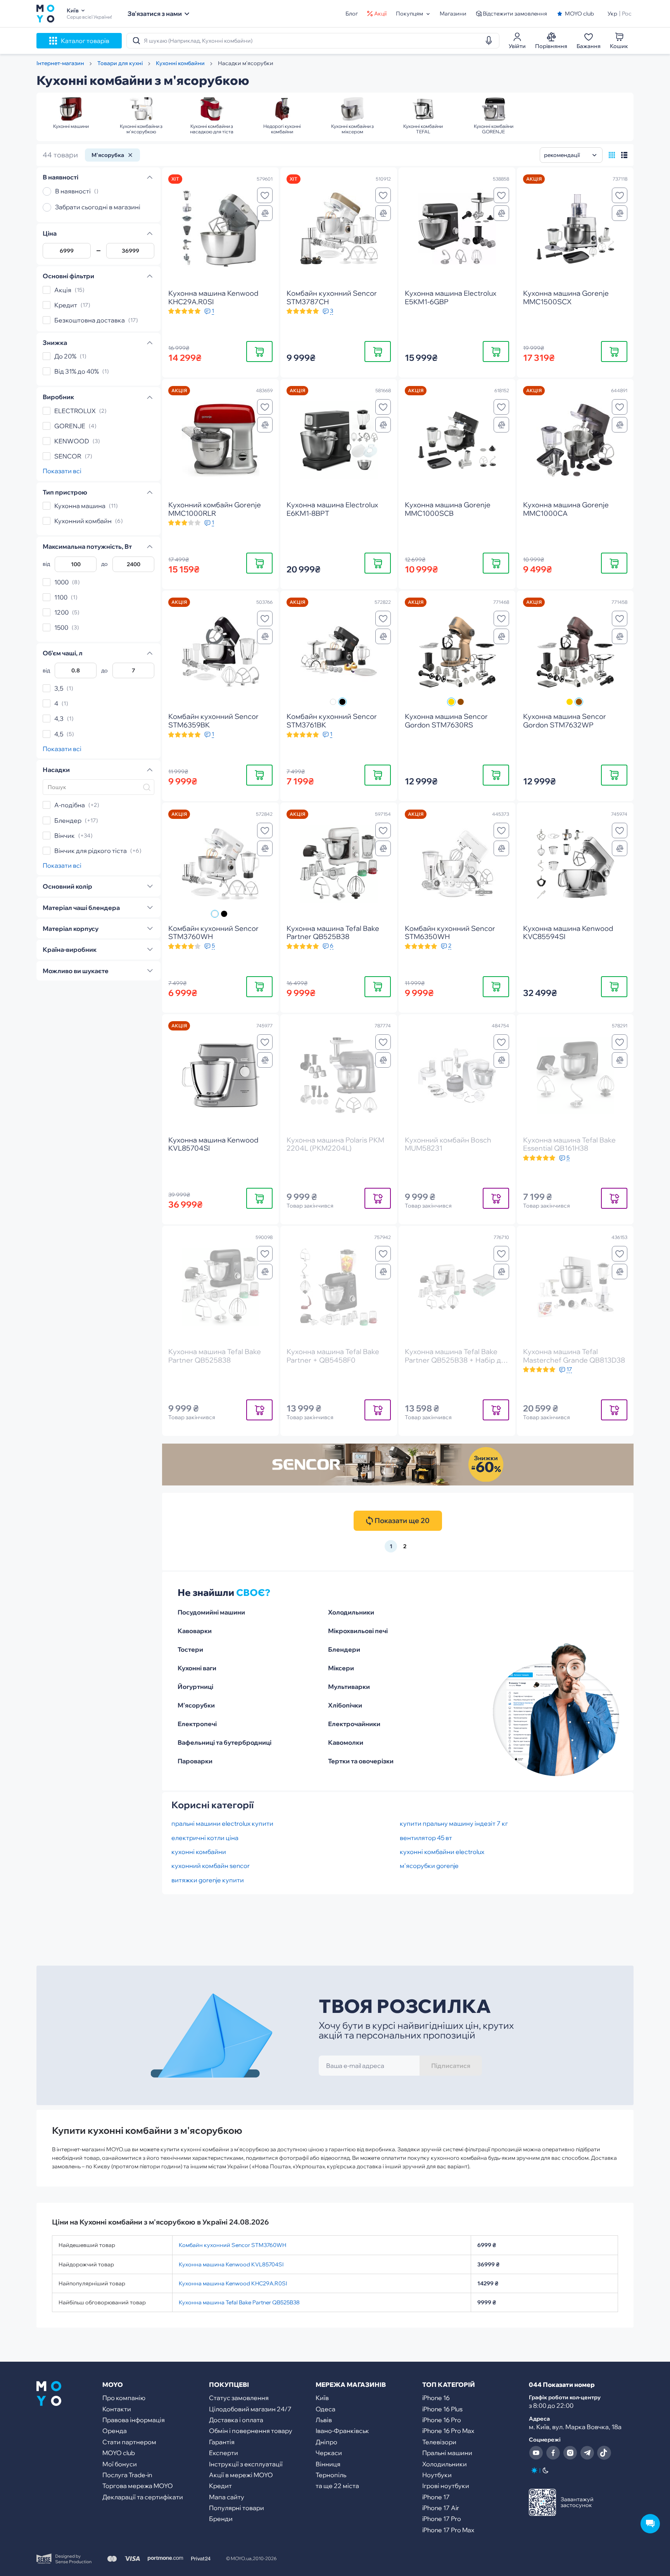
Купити (260, 351)
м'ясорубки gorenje (429, 1866)
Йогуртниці (195, 1687)
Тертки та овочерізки (361, 1761)
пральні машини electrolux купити (222, 1823)
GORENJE (70, 426)
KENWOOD (72, 441)
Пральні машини (447, 2453)
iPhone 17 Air (441, 2508)
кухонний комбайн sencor (211, 1866)
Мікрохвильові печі (358, 1631)
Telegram (587, 2453)
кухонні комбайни (199, 1852)
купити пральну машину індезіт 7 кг (454, 1823)
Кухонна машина (80, 506)
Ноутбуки (437, 2475)
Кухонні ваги (197, 1668)
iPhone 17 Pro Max (448, 2530)
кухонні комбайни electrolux (442, 1852)
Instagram (570, 2453)
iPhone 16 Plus (442, 2409)
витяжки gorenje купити (208, 1880)
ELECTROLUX (75, 411)
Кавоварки (195, 1631)
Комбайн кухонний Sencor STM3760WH (232, 2245)
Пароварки (195, 1761)
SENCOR (68, 456)
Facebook (553, 2453)
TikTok (604, 2453)
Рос (627, 14)
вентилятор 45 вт (426, 1838)
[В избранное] (265, 195)
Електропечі (197, 1724)
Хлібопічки (345, 1705)
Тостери (190, 1649)
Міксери (341, 1668)
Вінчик (65, 836)
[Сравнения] (265, 213)
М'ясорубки (196, 1705)
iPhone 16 (436, 2398)
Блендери (344, 1649)
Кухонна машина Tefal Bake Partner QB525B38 (239, 2302)
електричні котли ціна (205, 1838)
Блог (352, 14)
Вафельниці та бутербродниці (224, 1742)
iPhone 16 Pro (442, 2420)
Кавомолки (346, 1742)
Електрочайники (354, 1724)
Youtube (536, 2453)
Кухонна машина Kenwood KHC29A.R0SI (233, 2283)
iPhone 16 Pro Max (448, 2431)
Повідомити (378, 1198)
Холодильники (351, 1612)
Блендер (68, 820)
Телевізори (439, 2442)
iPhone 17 (436, 2497)
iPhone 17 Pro (442, 2519)
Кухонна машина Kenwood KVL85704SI (231, 2264)
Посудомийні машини (211, 1612)
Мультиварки (349, 1687)
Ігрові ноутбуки (446, 2486)
